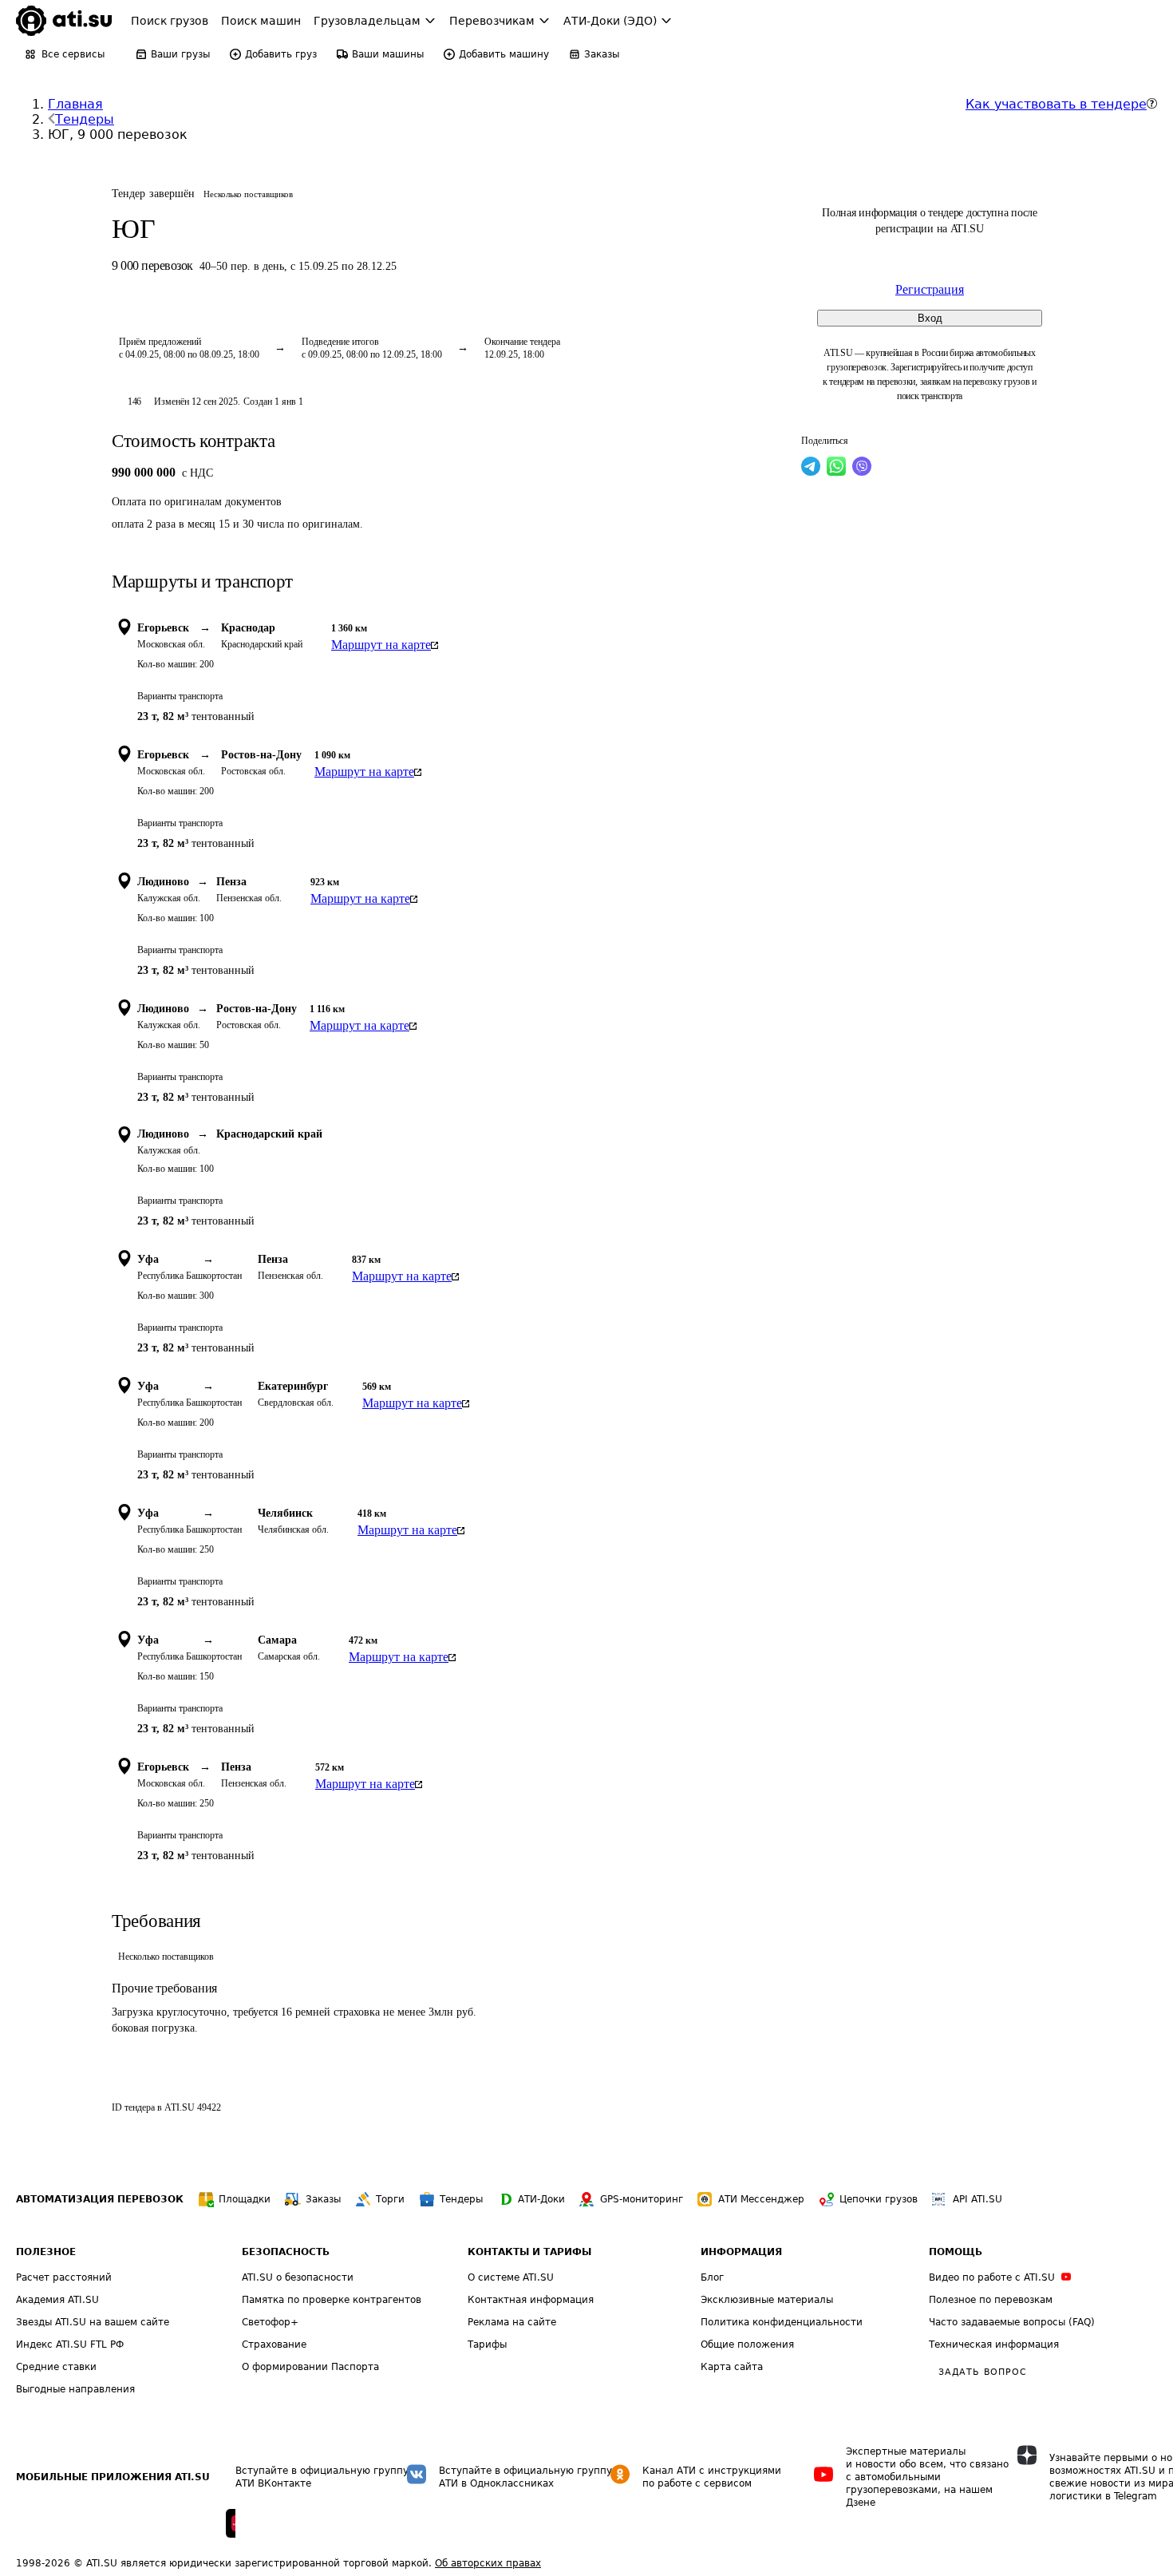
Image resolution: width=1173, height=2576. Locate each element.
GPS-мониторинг (642, 2199)
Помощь (956, 2252)
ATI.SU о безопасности (298, 2277)
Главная (75, 104)
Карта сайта (732, 2367)
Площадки (245, 2199)
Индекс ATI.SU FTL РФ (70, 2345)
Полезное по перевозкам (991, 2300)
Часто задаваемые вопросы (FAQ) (1012, 2322)
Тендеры (85, 119)
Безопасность (286, 2252)
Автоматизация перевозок (100, 2199)
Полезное (46, 2252)
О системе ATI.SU (511, 2277)
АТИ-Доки (541, 2199)
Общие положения (747, 2345)
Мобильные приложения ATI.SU (113, 2477)
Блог (712, 2277)
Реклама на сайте (512, 2322)
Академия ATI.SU (57, 2300)
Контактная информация (531, 2300)
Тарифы (487, 2345)
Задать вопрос (982, 2372)
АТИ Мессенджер (761, 2199)
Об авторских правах (488, 2563)
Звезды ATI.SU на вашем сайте (93, 2322)
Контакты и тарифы (529, 2252)
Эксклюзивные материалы (767, 2300)
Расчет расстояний (64, 2277)
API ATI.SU (977, 2199)
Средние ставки (56, 2367)
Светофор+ (270, 2322)
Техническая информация (994, 2345)
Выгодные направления (75, 2389)
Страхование (274, 2345)
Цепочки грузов (879, 2199)
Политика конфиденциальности (782, 2322)
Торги (390, 2199)
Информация (741, 2252)
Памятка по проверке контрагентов (332, 2300)
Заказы (323, 2199)
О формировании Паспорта (310, 2367)
